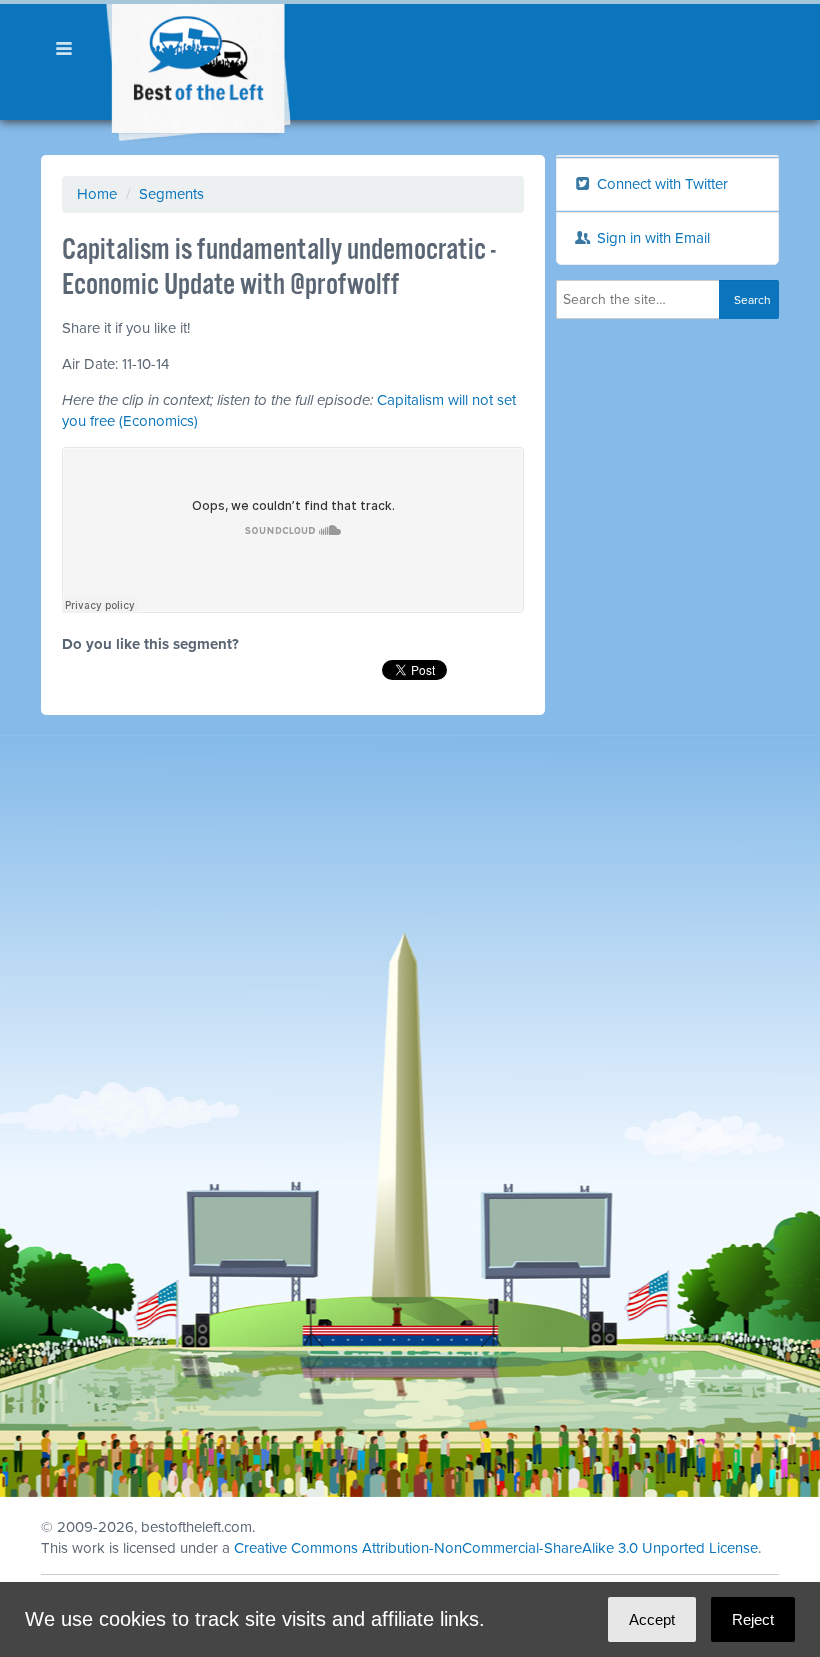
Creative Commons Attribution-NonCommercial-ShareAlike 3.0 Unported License (496, 1548)
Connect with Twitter (660, 184)
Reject (753, 1619)
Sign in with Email (651, 238)
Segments (171, 194)
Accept (652, 1619)
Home (97, 194)
